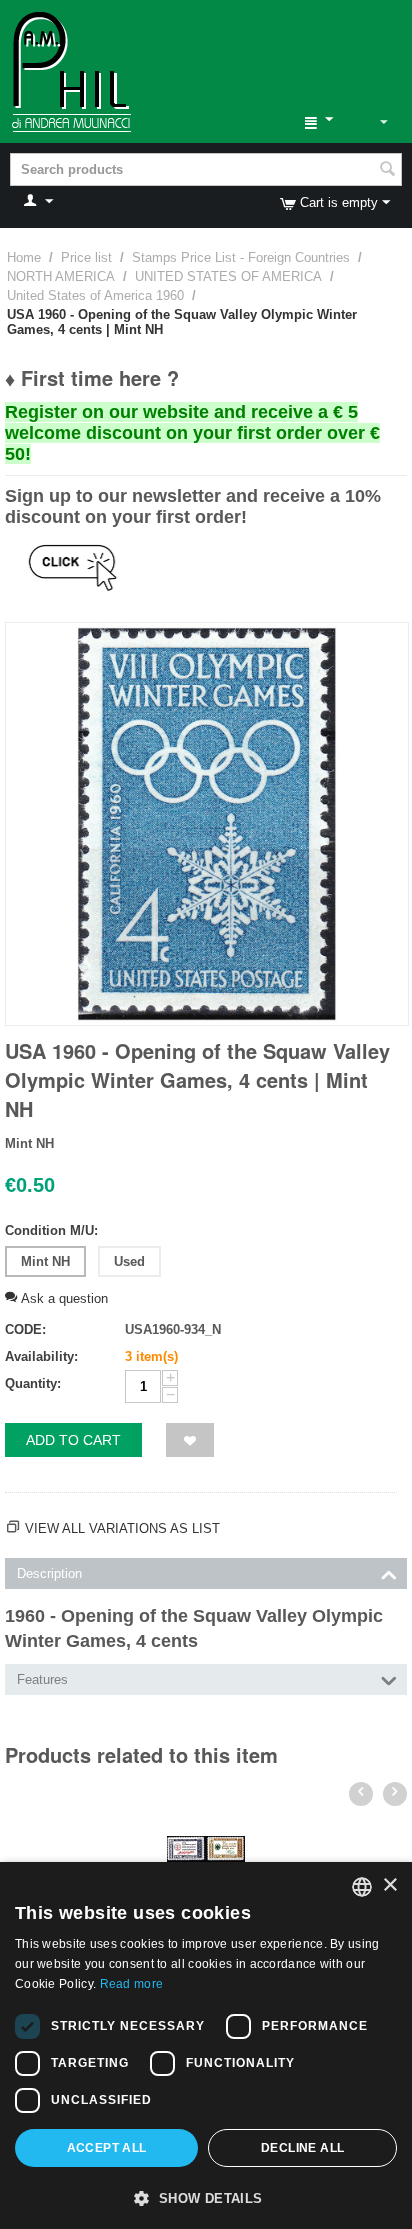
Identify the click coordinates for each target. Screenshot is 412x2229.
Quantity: (33, 1383)
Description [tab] (49, 1573)
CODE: (25, 1329)
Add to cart (73, 1440)
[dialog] (206, 2045)
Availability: (41, 1356)
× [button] (389, 1885)
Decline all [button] (302, 2148)
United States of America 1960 (95, 295)
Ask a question (62, 1298)
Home (24, 257)
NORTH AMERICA (61, 276)
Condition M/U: (51, 1230)
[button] (206, 2197)
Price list (86, 257)
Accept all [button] (107, 2148)
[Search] (387, 171)
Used (129, 1261)
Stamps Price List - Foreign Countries (241, 257)
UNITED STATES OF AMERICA (228, 276)
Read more (132, 1984)
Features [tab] (42, 1679)
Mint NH (45, 1261)
